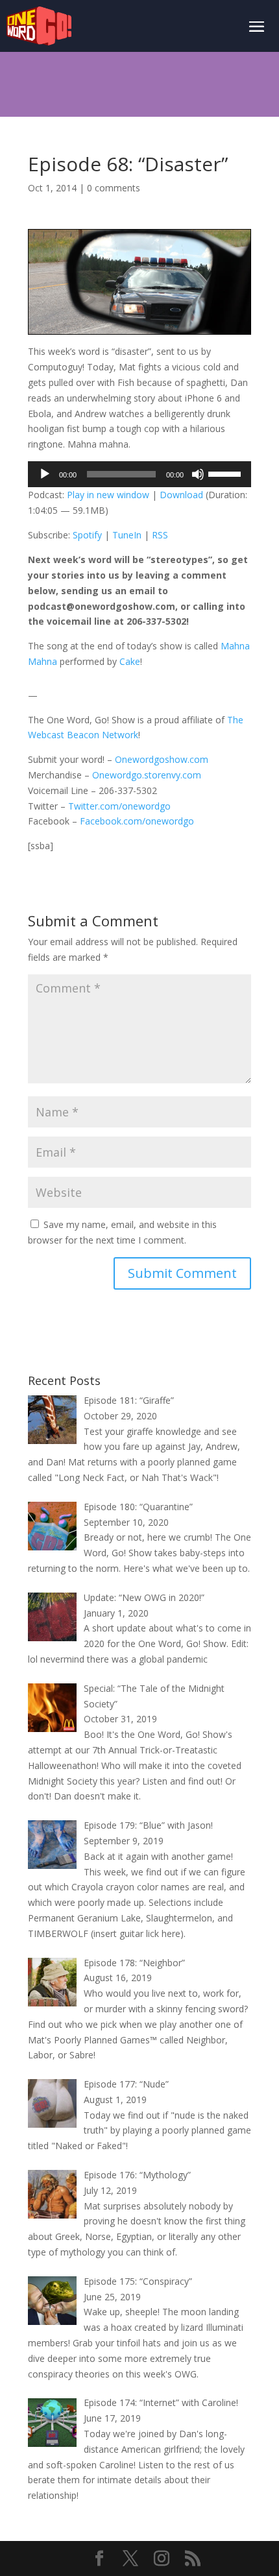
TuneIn (127, 535)
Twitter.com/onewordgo (119, 806)
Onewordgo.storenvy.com (147, 775)
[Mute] (198, 474)
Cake (130, 661)
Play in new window (108, 495)
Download (181, 495)
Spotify (87, 535)
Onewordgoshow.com (162, 759)
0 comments (114, 188)
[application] (139, 474)
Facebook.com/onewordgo (137, 821)
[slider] (226, 473)
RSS (160, 535)
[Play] (45, 474)
